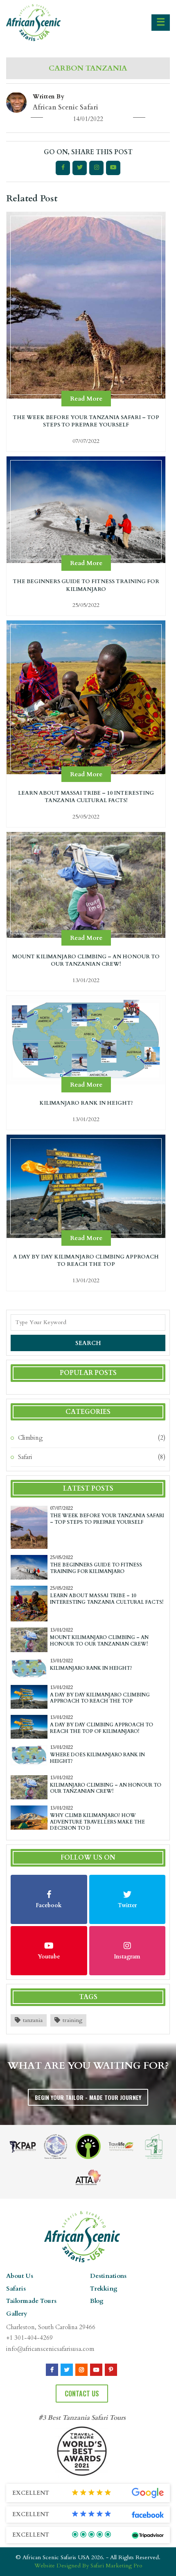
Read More (86, 399)
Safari (25, 1457)
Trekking (104, 2289)
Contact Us (82, 2394)
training (72, 2020)
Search (88, 1343)
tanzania (33, 2020)
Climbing (30, 1438)
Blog (97, 2301)
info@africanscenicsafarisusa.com (50, 2349)
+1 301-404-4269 (29, 2338)
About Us (20, 2276)
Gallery (17, 2314)
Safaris (16, 2289)
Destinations (108, 2276)
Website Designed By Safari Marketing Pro (88, 2566)
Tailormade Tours (31, 2301)
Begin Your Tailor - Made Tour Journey (88, 2097)
